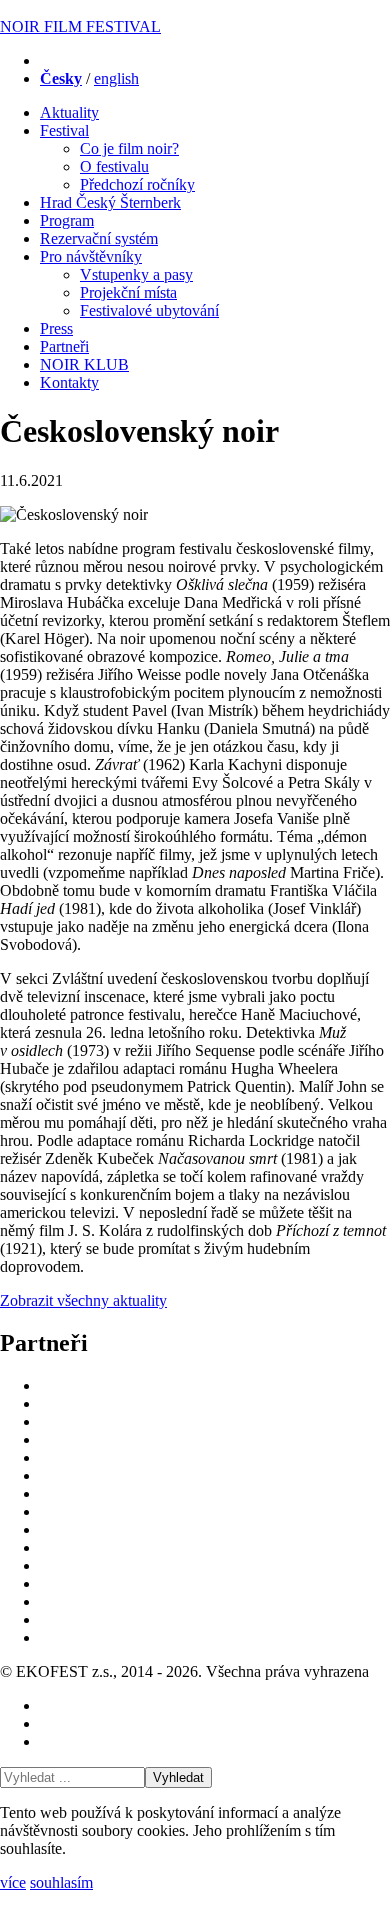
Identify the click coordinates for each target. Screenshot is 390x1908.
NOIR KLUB (84, 364)
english (116, 78)
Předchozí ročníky (137, 184)
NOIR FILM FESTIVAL (80, 26)
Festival (64, 130)
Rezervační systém (99, 238)
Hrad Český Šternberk (110, 202)
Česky (61, 78)
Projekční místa (128, 292)
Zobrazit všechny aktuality (83, 1300)
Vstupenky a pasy (136, 274)
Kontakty (69, 382)
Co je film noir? (129, 148)
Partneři (64, 346)
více (13, 1882)
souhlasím (61, 1882)
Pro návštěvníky (91, 256)
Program (67, 220)
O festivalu (114, 166)
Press (56, 328)
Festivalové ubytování (149, 310)
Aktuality (69, 112)
